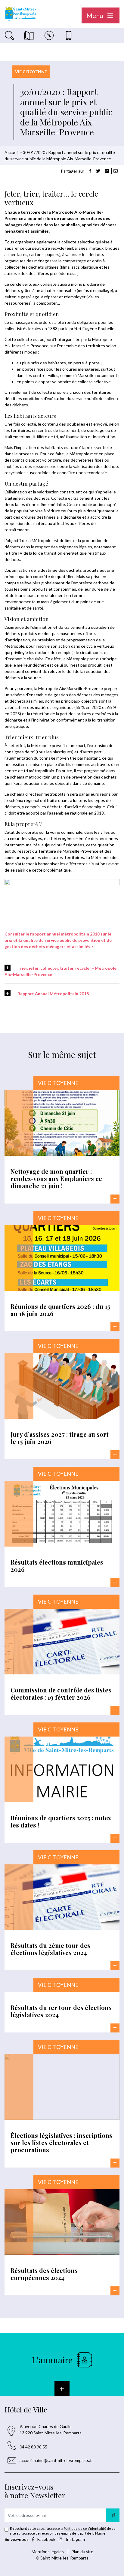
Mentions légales (48, 2552)
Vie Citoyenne (31, 72)
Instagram (75, 2539)
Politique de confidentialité (85, 2528)
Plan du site (82, 2552)
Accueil (11, 152)
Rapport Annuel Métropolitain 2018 (53, 994)
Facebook (46, 2539)
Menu (95, 15)
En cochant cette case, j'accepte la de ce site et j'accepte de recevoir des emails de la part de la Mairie (63, 2531)
